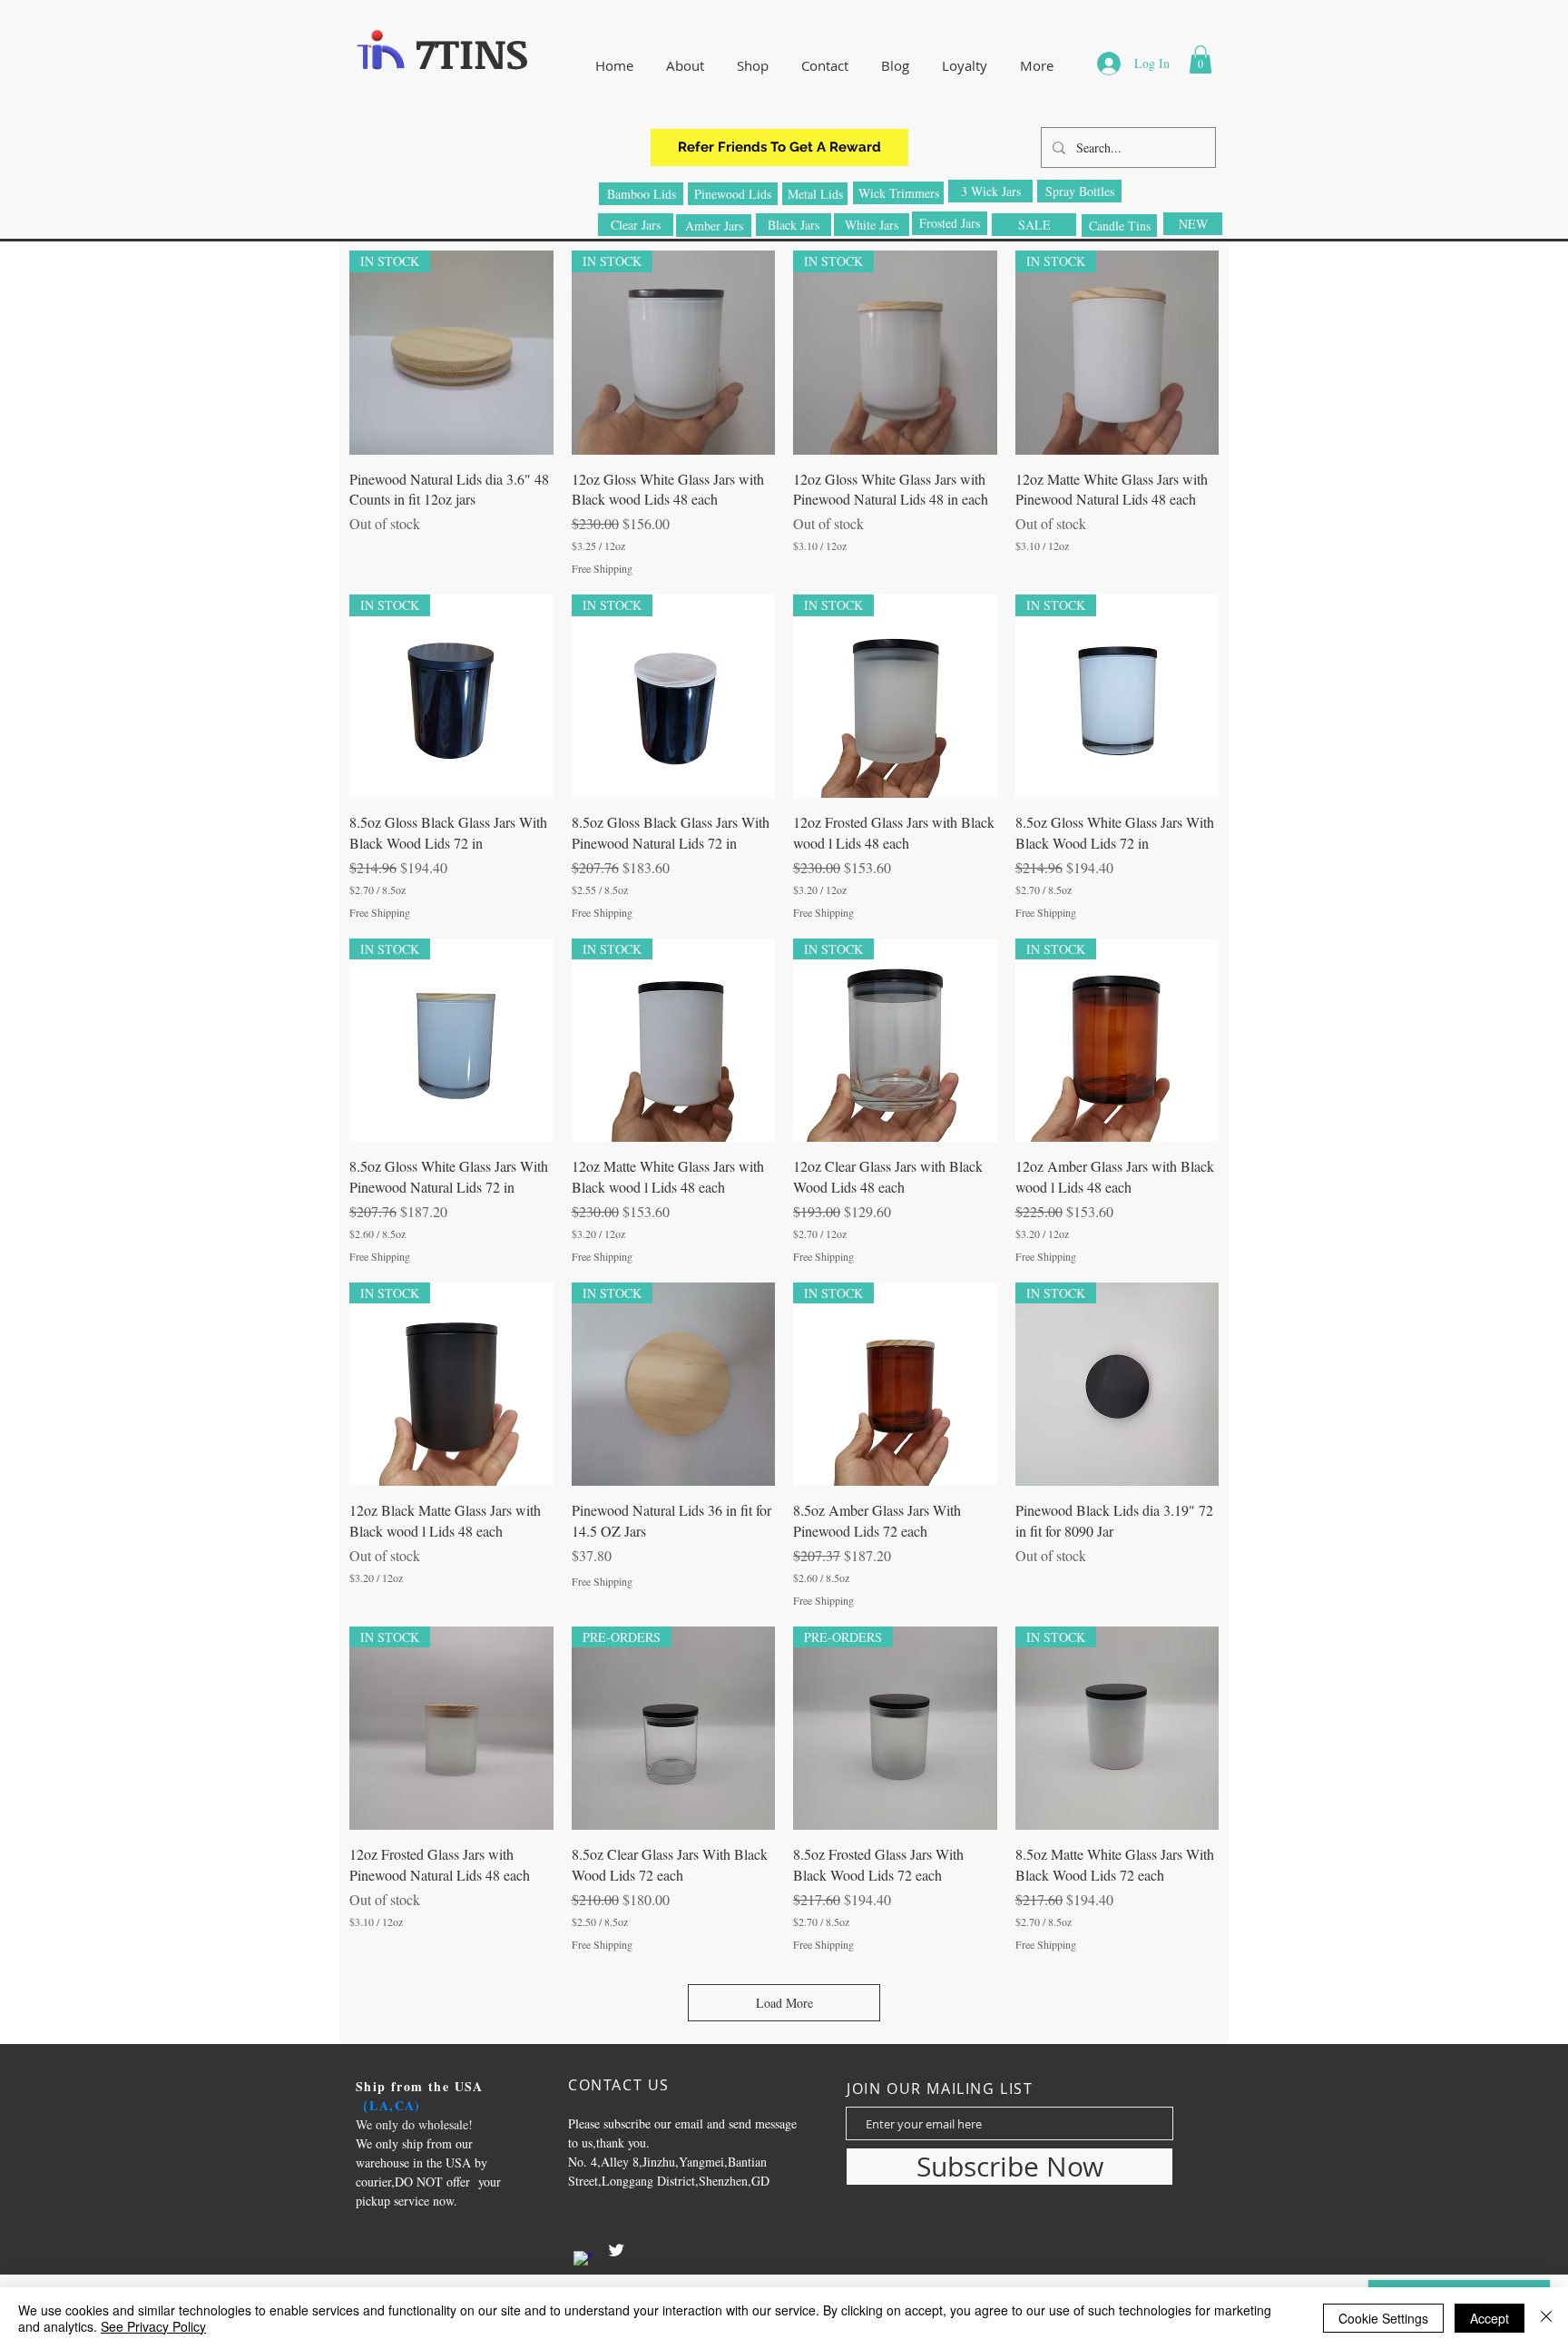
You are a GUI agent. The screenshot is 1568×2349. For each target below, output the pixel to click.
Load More (784, 2003)
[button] (1200, 59)
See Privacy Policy (153, 2326)
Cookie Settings (1383, 2318)
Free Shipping (602, 568)
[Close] (1546, 2318)
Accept (1490, 2318)
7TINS (439, 53)
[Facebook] (583, 2260)
